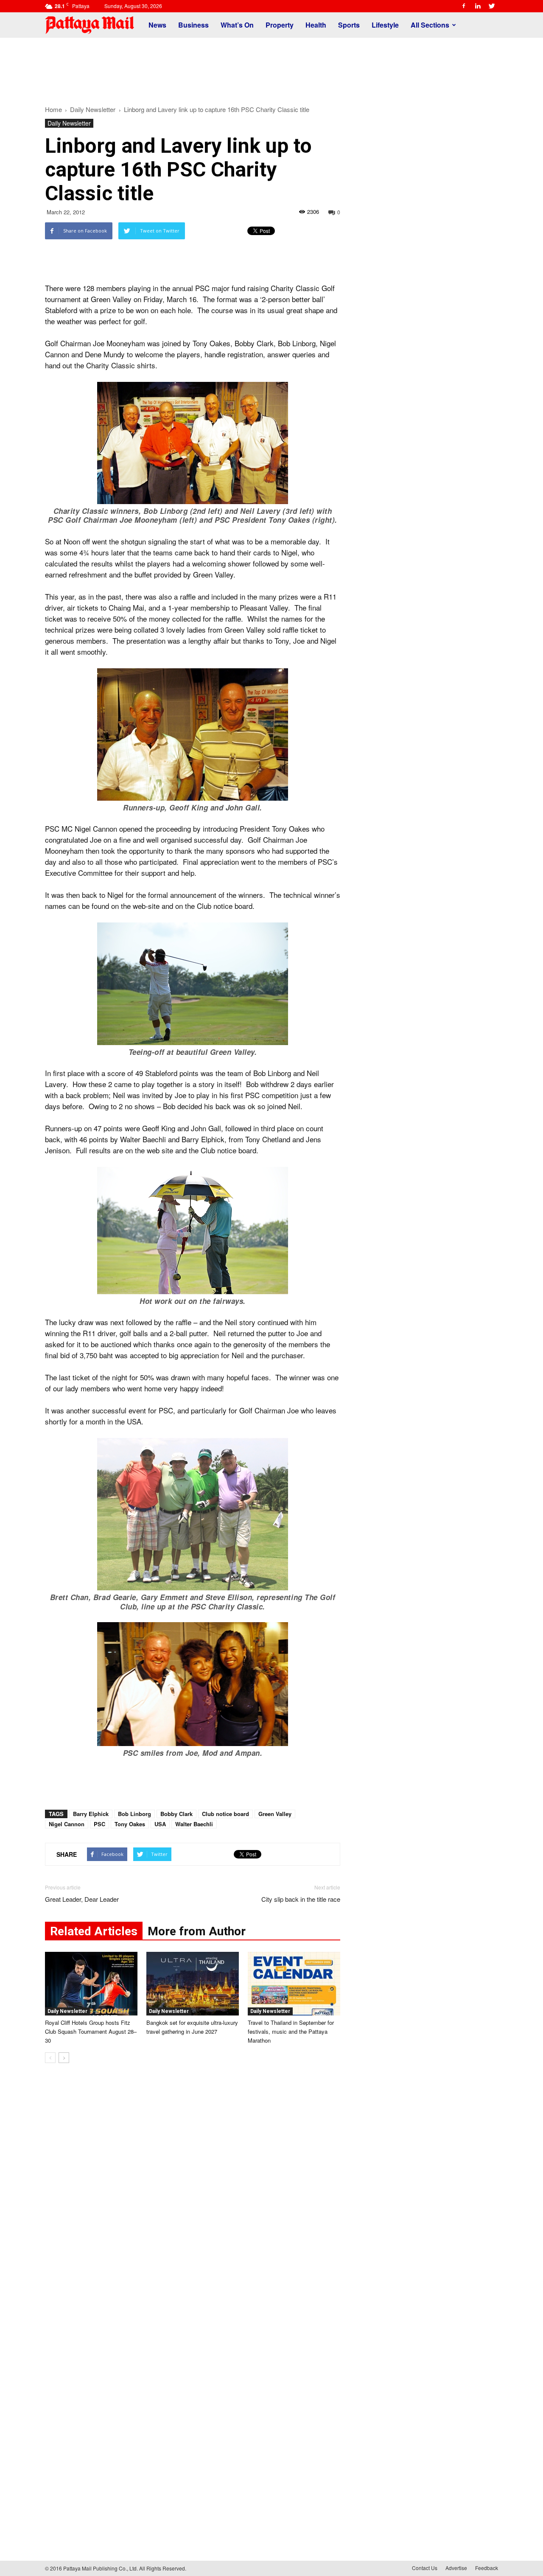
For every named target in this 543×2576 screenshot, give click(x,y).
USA (160, 1824)
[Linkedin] (478, 6)
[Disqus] (193, 2198)
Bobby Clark (176, 1814)
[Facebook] (464, 6)
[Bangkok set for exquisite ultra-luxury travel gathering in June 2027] (193, 1984)
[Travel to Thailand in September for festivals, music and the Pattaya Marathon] (294, 1984)
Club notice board (225, 1814)
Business (193, 25)
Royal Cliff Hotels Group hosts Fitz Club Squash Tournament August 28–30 (91, 2031)
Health (316, 25)
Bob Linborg (134, 1814)
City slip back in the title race (301, 1899)
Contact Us (425, 2568)
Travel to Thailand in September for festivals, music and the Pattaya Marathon (291, 2031)
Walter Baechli (194, 1824)
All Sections (430, 25)
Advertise (456, 2568)
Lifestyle (385, 25)
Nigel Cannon (67, 1824)
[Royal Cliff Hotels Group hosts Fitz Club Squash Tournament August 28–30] (91, 1984)
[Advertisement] (271, 67)
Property (280, 25)
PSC (99, 1824)
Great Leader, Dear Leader (82, 1899)
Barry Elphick (91, 1814)
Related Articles (94, 1931)
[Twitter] (492, 6)
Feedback (487, 2568)
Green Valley (275, 1814)
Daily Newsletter (69, 123)
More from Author (197, 1931)
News (157, 25)
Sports (349, 25)
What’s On (237, 25)
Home (53, 109)
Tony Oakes (130, 1824)
